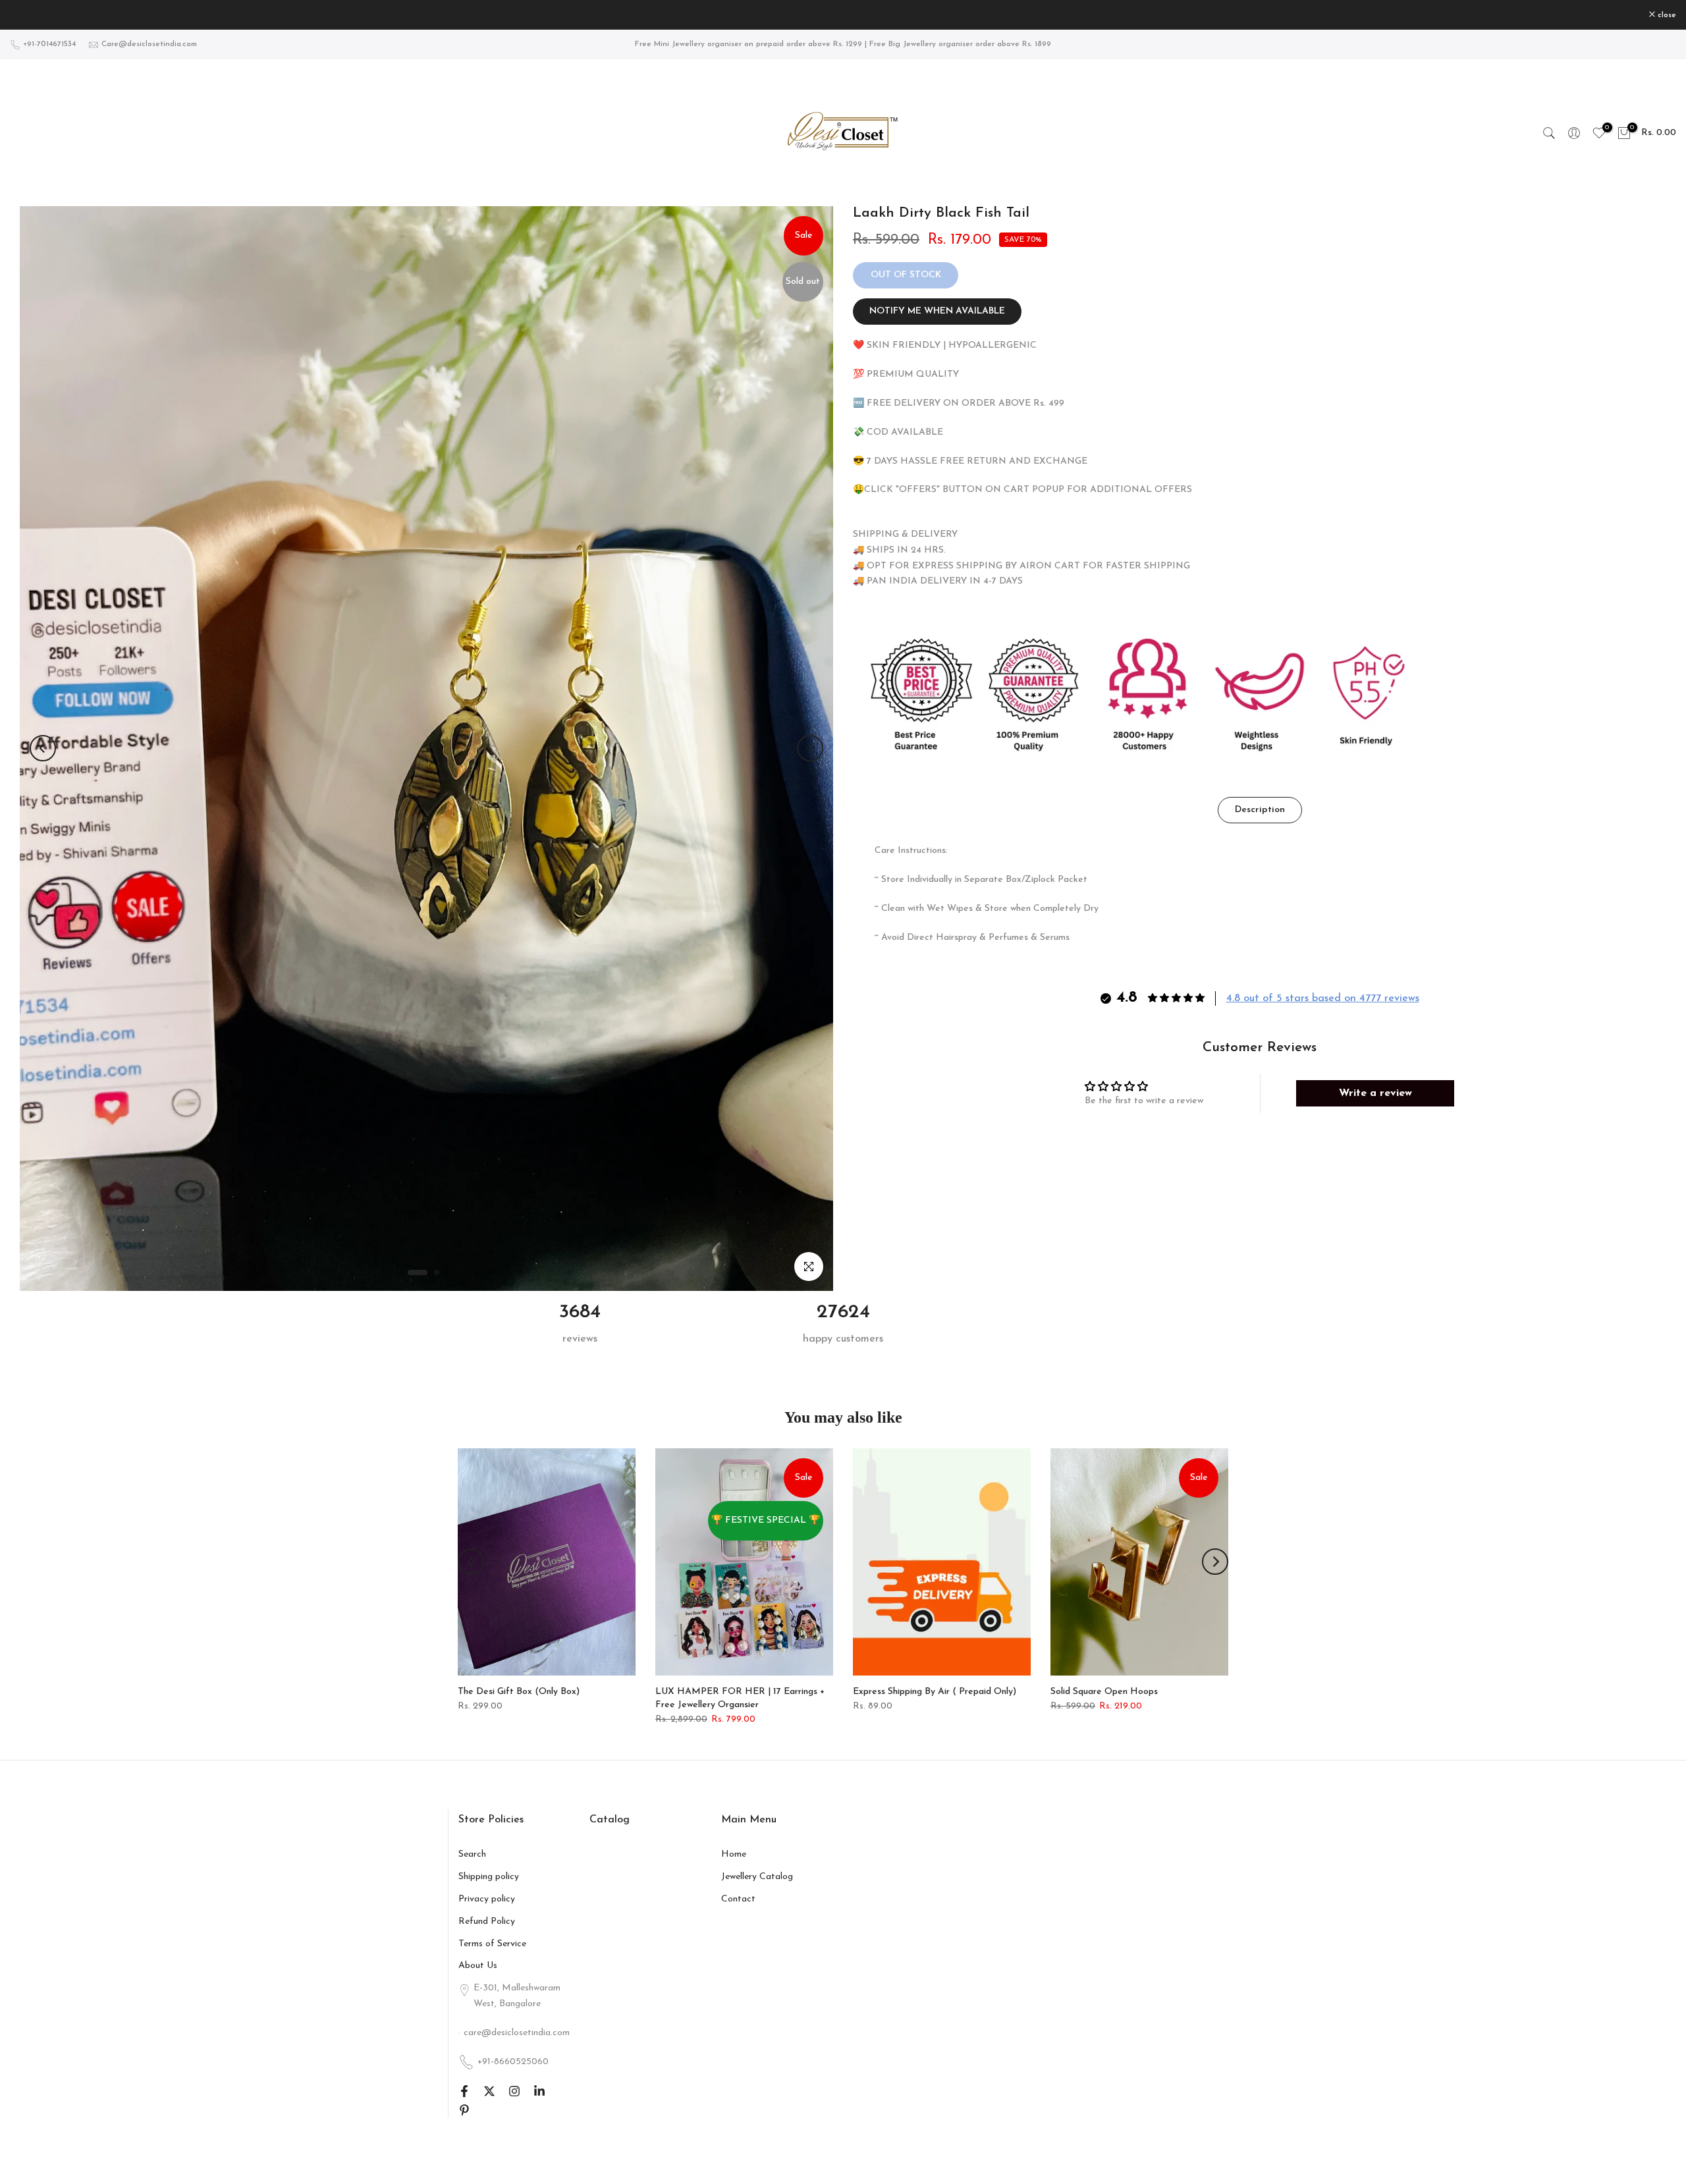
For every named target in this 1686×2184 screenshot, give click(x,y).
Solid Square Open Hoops (1104, 1692)
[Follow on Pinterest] (464, 2110)
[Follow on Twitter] (489, 2091)
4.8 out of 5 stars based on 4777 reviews (1323, 998)
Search (472, 1854)
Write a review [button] (1375, 1093)
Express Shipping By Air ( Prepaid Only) (935, 1692)
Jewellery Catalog (757, 1877)
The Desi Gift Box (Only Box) (519, 1692)
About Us (478, 1966)
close (26, 15)
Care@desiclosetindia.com (149, 44)
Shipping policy (489, 1877)
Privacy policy (487, 1899)
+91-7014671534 (49, 44)
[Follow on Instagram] (514, 2091)
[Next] (810, 748)
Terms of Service (492, 1944)
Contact (738, 1899)
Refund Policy (487, 1922)
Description (1260, 810)
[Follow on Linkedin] (539, 2091)
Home (734, 1854)
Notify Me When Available (937, 311)
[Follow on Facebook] (464, 2091)
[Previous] (43, 748)
